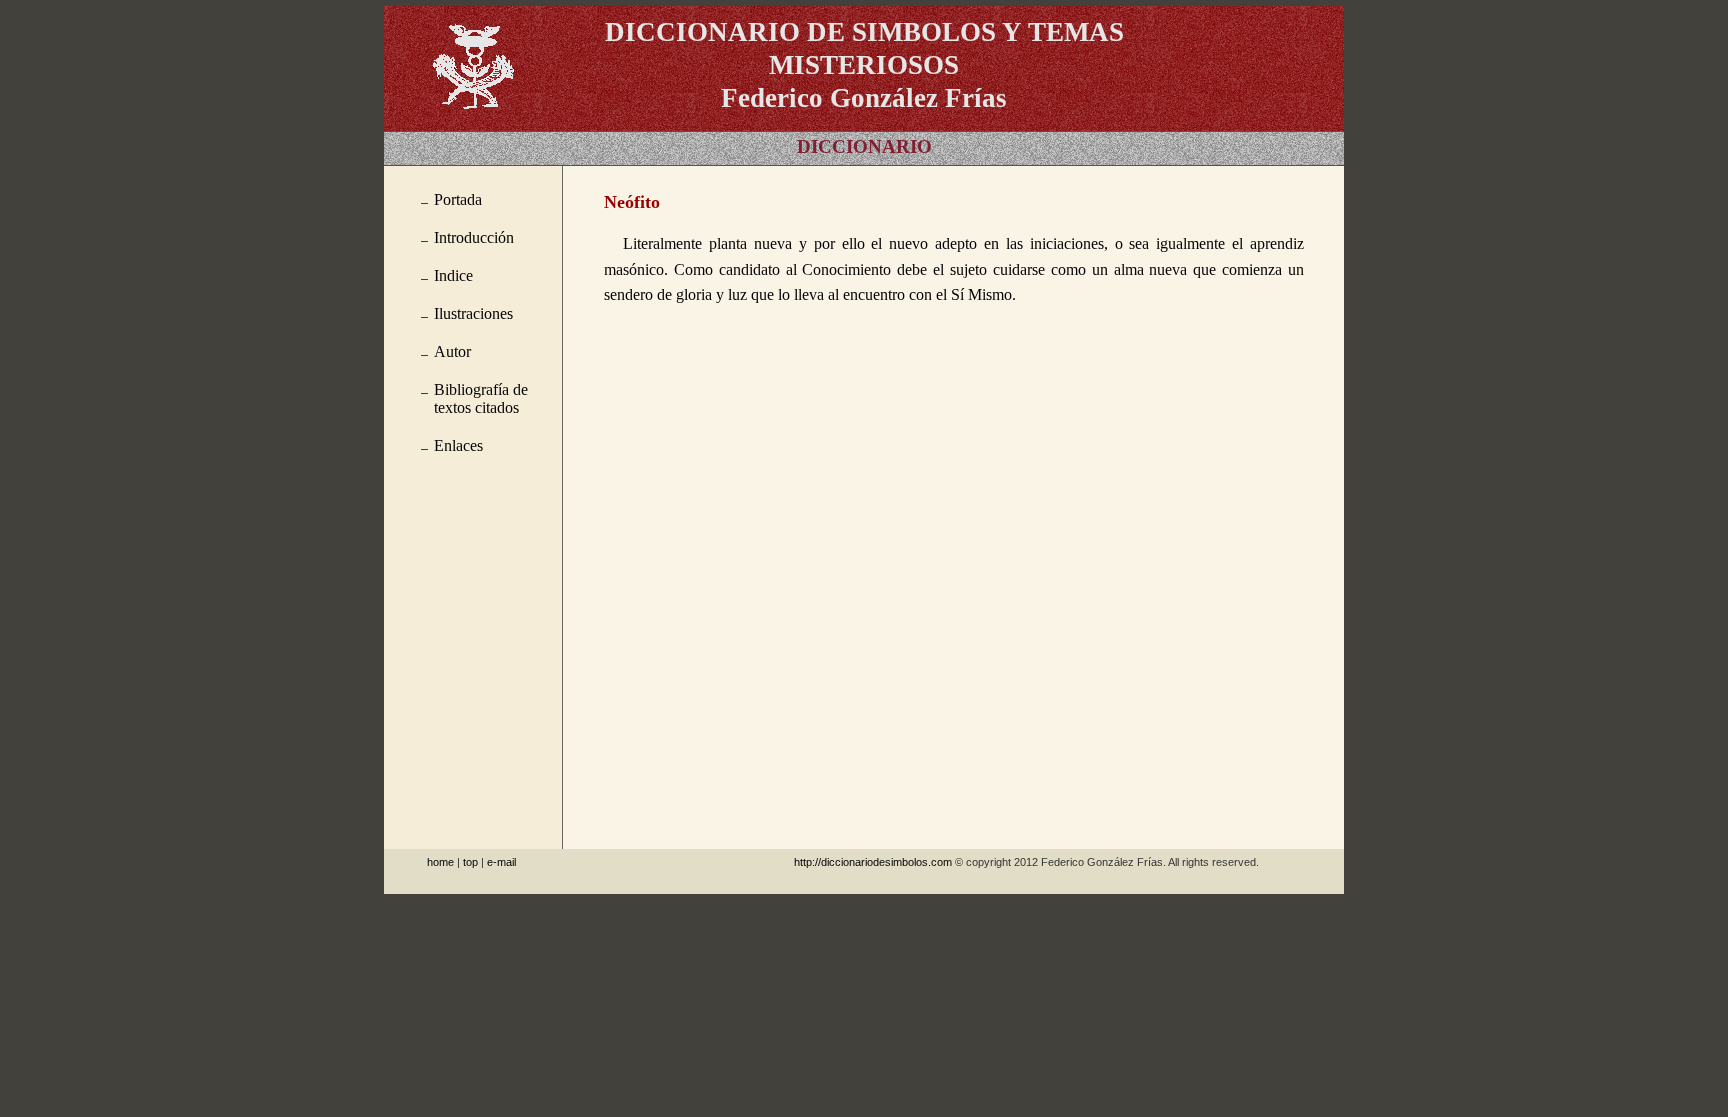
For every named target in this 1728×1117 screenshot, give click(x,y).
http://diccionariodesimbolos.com (873, 862)
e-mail (501, 862)
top (470, 862)
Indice (453, 275)
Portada (458, 199)
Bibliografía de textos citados (481, 398)
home (440, 862)
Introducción (474, 237)
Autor (452, 351)
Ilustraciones (473, 313)
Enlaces (458, 445)
